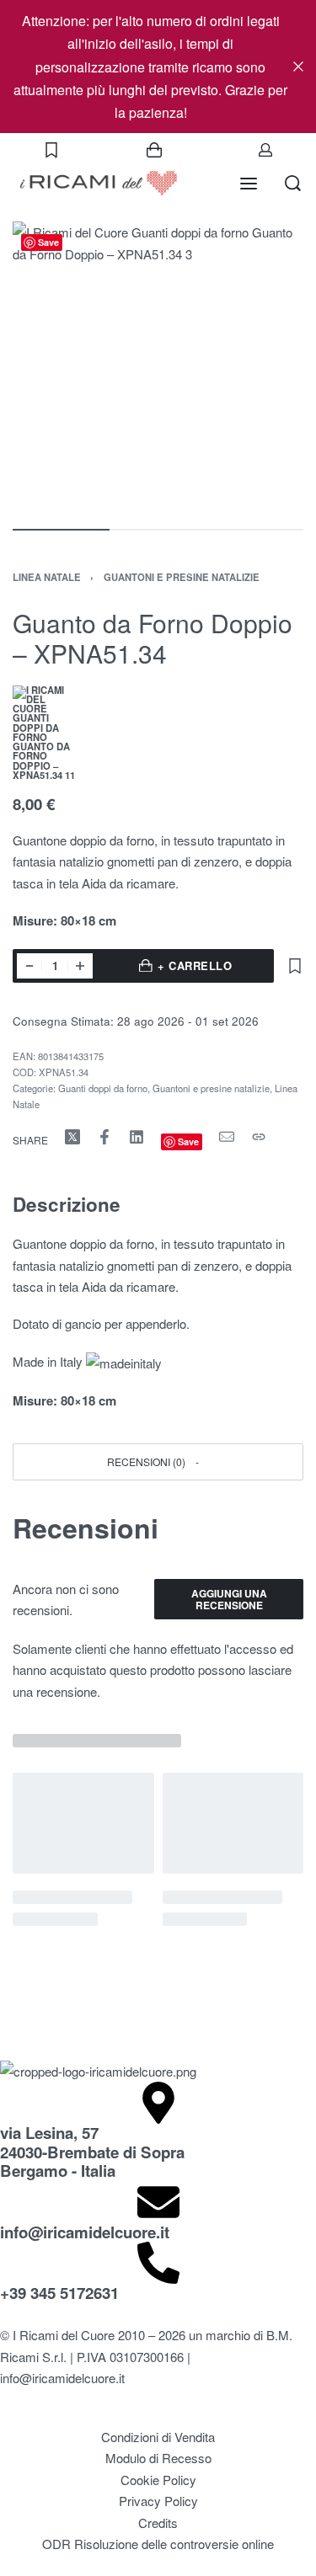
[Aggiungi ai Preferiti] (295, 966)
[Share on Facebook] (104, 1137)
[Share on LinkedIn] (137, 1137)
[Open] (51, 150)
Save (48, 242)
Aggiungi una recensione (229, 1599)
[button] (158, 1461)
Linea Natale (47, 577)
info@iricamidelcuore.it (85, 2232)
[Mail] (227, 1137)
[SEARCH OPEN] (293, 183)
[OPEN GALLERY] (158, 367)
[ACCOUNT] (265, 150)
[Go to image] (61, 530)
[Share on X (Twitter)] (72, 1137)
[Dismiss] (298, 67)
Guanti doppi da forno (103, 1088)
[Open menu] (249, 184)
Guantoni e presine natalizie (182, 577)
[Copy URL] (259, 1137)
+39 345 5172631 (59, 2293)
